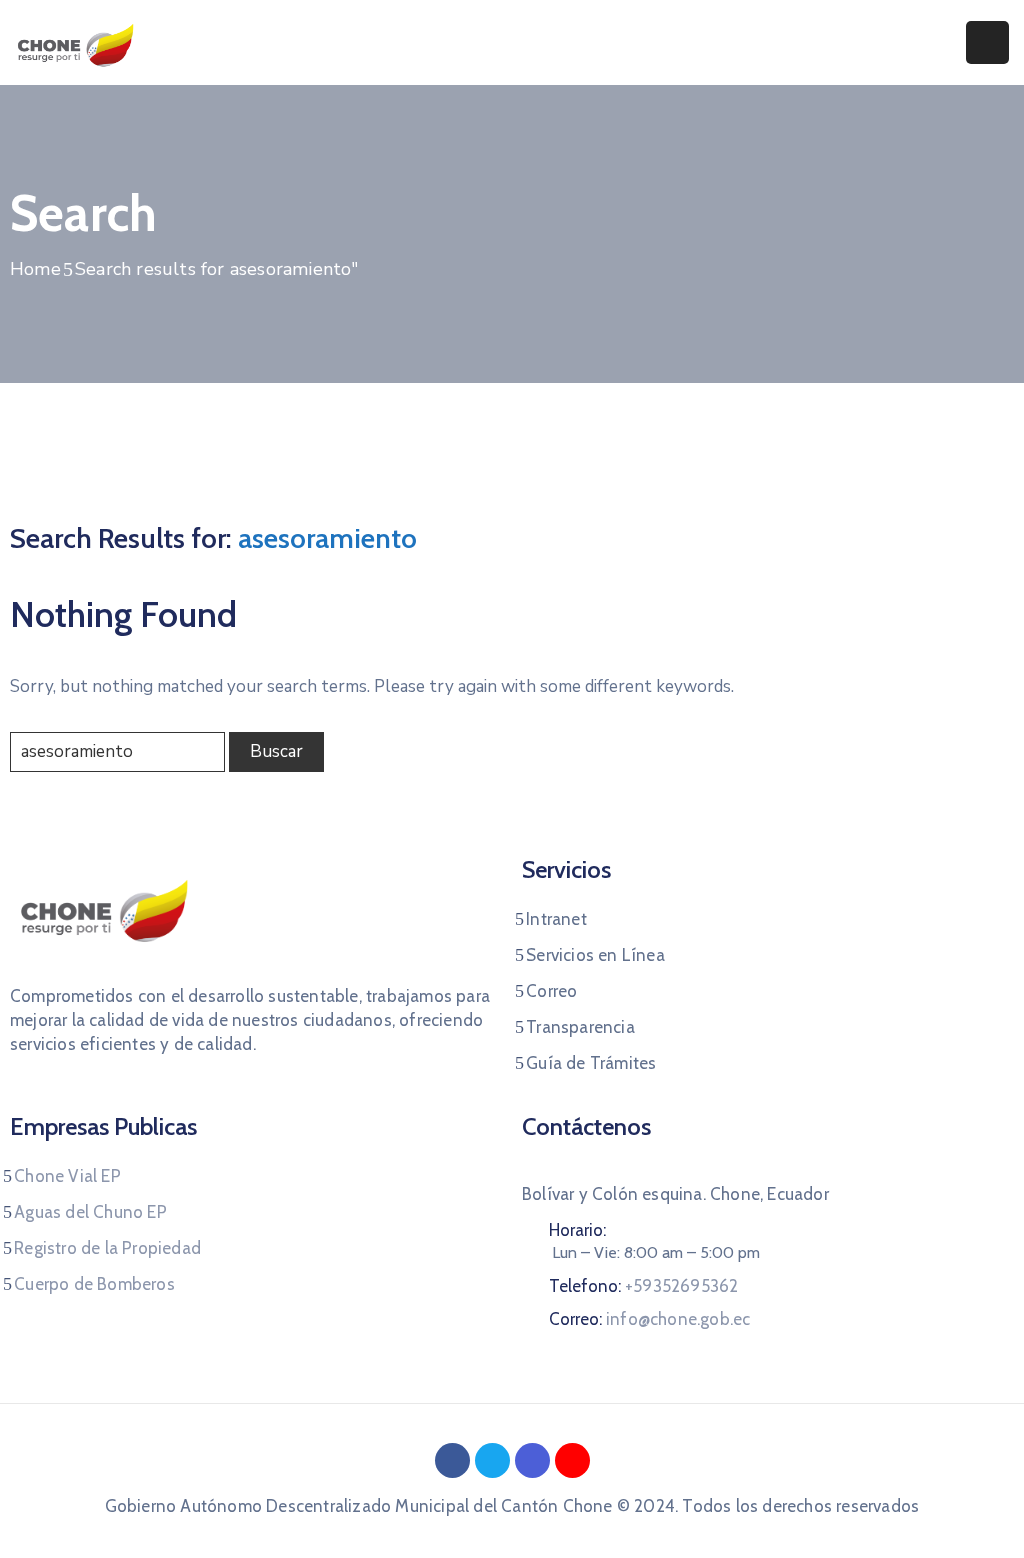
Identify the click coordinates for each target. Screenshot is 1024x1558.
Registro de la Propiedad (107, 1248)
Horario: (577, 1230)
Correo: (649, 1319)
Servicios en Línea (595, 955)
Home (35, 269)
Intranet (556, 919)
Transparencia (580, 1027)
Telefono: (643, 1286)
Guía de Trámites (591, 1063)
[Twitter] (492, 1460)
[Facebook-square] (452, 1460)
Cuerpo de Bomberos (94, 1284)
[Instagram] (532, 1460)
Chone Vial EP (67, 1176)
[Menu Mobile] (987, 42)
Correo (551, 991)
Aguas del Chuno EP (90, 1212)
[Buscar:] (117, 752)
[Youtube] (572, 1460)
